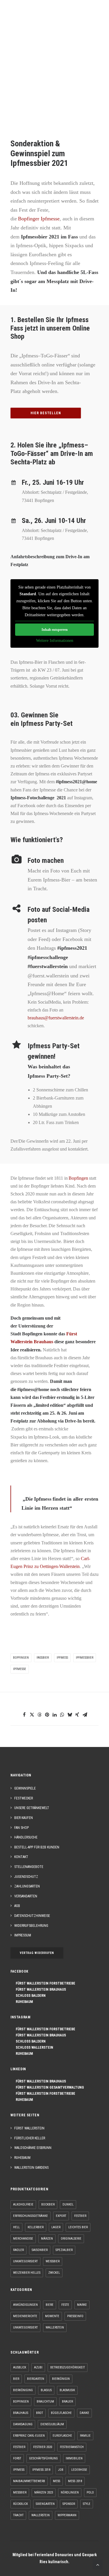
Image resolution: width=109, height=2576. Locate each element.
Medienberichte (25, 2316)
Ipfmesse (20, 1669)
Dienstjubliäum (52, 2424)
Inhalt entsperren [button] (55, 630)
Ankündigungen (25, 2305)
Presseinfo (75, 2316)
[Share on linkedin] (55, 1715)
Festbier (80, 2216)
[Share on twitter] (32, 1715)
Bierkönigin (61, 2379)
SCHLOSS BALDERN (29, 1996)
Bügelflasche (61, 2413)
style (87, 2504)
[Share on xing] (77, 1715)
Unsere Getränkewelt (32, 1808)
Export (61, 2216)
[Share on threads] (40, 1715)
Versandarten (26, 1896)
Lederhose (79, 2470)
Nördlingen (70, 2492)
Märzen (47, 2239)
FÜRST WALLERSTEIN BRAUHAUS (40, 1989)
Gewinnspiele (25, 1788)
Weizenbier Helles (27, 2273)
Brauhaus (21, 2413)
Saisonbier (40, 2250)
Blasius (46, 2390)
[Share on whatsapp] (62, 1715)
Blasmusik (67, 2390)
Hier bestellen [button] (46, 413)
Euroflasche (62, 2436)
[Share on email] (85, 1715)
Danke (84, 2413)
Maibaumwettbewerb (29, 2481)
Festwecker (24, 1798)
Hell (16, 2227)
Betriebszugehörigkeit (68, 2367)
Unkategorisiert (25, 2261)
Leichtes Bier (78, 2227)
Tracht (18, 2515)
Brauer (67, 2402)
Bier (16, 2379)
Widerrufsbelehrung (31, 1926)
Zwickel (54, 2273)
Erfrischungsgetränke (31, 2216)
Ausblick (20, 2367)
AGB (17, 1906)
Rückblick (20, 2504)
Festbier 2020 (43, 2447)
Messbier (20, 2492)
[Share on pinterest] (47, 1715)
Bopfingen (21, 1658)
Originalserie (71, 2239)
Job (61, 2470)
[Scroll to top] (98, 2564)
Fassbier (43, 1658)
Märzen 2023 (44, 2492)
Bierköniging (23, 2390)
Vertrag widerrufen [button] (37, 1953)
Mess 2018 (75, 2481)
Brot (40, 2413)
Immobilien (74, 2458)
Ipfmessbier (85, 1658)
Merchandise (23, 2239)
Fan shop (22, 1828)
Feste (65, 2305)
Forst (17, 2458)
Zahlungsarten (27, 1886)
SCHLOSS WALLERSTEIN (33, 2048)
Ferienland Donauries (54, 2555)
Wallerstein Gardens (31, 2168)
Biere (50, 2305)
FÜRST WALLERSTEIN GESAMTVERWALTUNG (49, 2087)
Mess (57, 2481)
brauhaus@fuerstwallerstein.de (56, 1018)
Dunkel (68, 2204)
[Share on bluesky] (70, 1715)
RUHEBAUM (23, 2002)
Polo (90, 2492)
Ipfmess (62, 1658)
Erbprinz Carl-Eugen (29, 2436)
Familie (85, 2436)
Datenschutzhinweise (32, 1916)
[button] (96, 15)
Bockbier (48, 2204)
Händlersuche (26, 1837)
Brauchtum (45, 2402)
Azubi (38, 2367)
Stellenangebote (29, 1867)
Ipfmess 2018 (41, 2470)
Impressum (23, 1935)
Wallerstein (55, 2327)
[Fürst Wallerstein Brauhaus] (19, 15)
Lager (56, 2227)
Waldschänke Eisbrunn (33, 2148)
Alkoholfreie (23, 2204)
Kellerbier (36, 2227)
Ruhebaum (22, 2158)
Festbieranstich (72, 2447)
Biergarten (36, 2379)
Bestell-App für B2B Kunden (37, 1847)
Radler (18, 2250)
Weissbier (53, 2261)
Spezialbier (64, 2250)
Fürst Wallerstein (29, 2128)
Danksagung (23, 2424)
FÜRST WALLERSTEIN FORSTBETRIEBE (44, 1983)
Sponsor (69, 2504)
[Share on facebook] (24, 1715)
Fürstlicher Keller (30, 2138)
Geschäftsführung (43, 2458)
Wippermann (67, 2515)
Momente (52, 2316)
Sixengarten (45, 2504)
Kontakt (21, 1857)
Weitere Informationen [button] (55, 641)
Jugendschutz (26, 1877)
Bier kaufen (24, 1818)
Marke (82, 2305)
